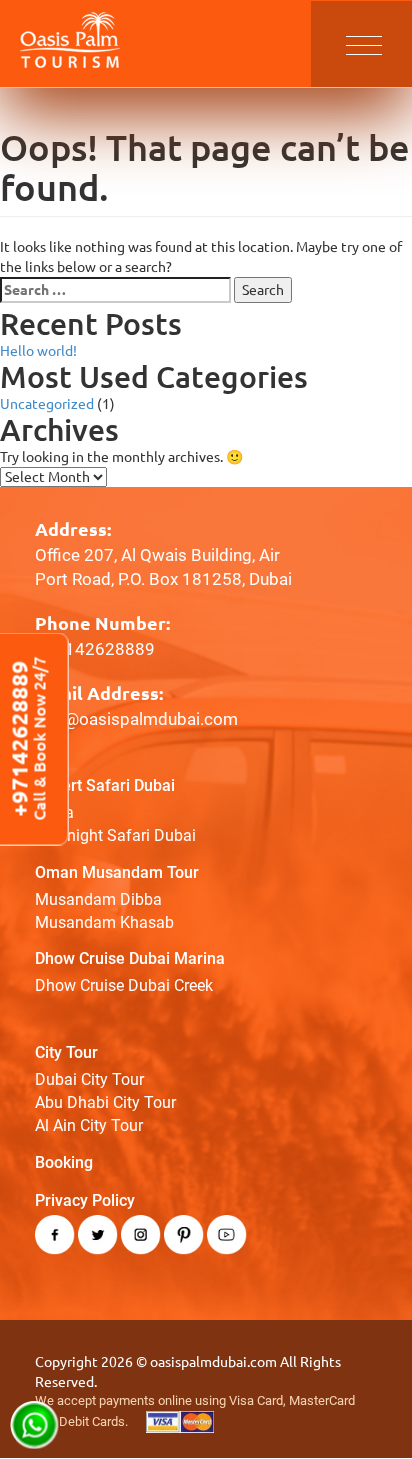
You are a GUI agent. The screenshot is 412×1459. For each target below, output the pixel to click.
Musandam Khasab (104, 922)
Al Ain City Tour (89, 1125)
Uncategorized (47, 404)
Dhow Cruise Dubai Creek (124, 985)
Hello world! (38, 351)
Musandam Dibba (98, 899)
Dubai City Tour (89, 1079)
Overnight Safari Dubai (115, 835)
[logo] (70, 39)
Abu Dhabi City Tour (105, 1102)
